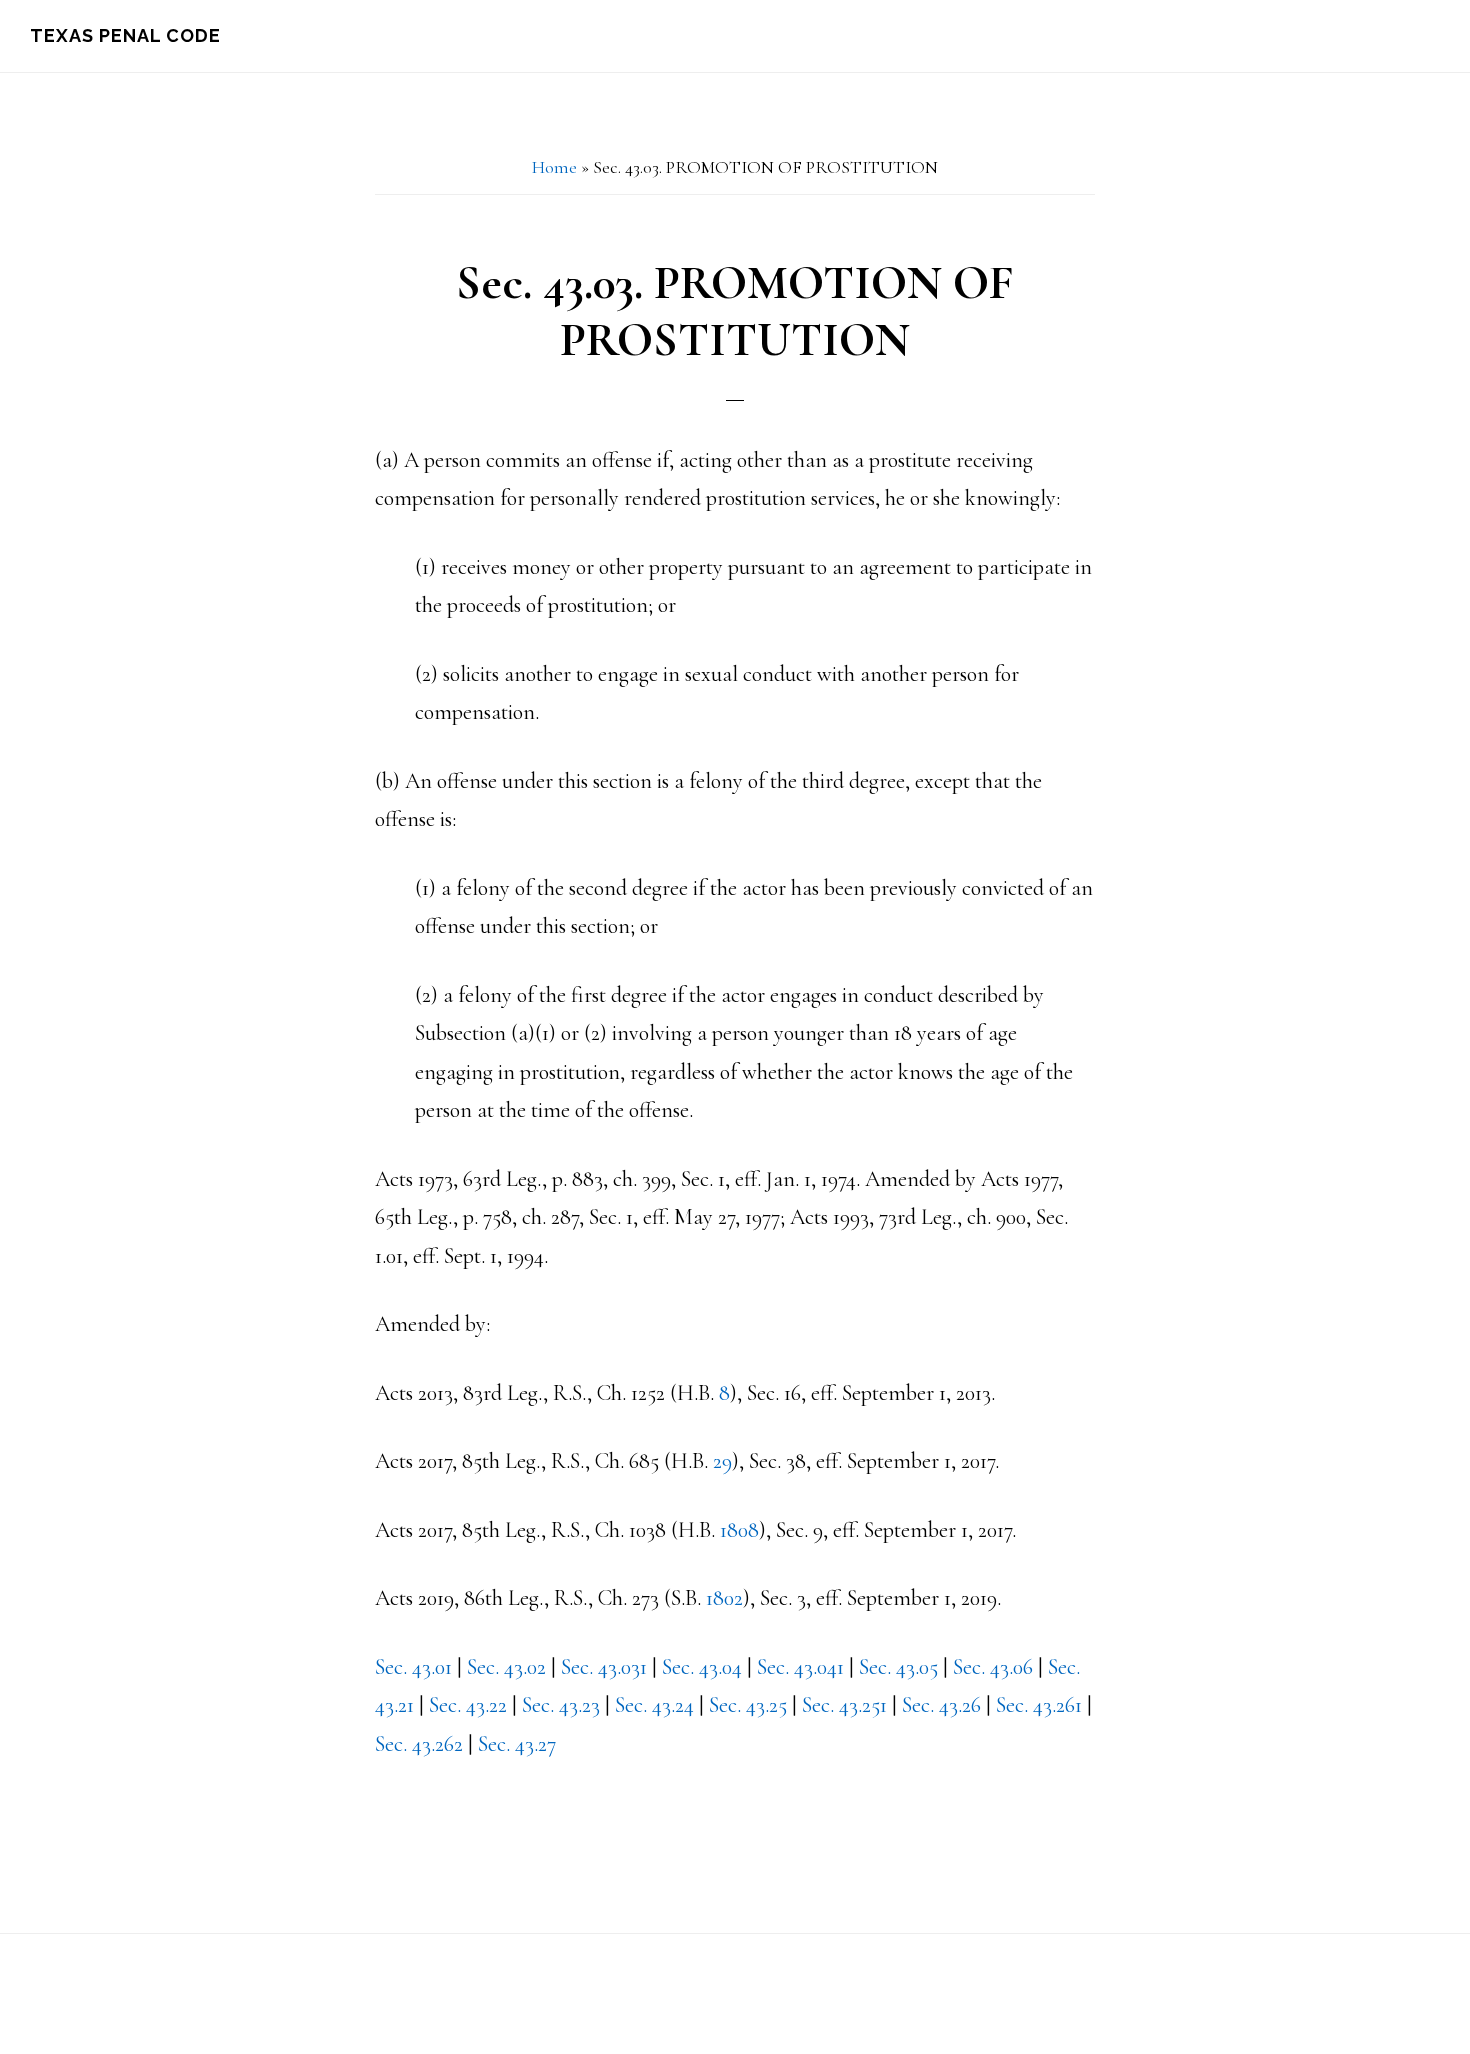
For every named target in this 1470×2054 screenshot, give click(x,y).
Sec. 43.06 (993, 1667)
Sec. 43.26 (941, 1705)
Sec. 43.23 (561, 1705)
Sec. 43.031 (604, 1667)
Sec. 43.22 (468, 1705)
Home (554, 167)
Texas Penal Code (125, 35)
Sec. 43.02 (506, 1667)
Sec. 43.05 (898, 1667)
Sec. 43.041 (800, 1667)
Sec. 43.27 (517, 1744)
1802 (724, 1598)
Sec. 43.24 (654, 1705)
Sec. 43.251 (844, 1705)
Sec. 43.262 (419, 1744)
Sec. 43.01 (413, 1667)
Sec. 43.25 (748, 1705)
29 (722, 1461)
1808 (739, 1530)
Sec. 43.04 (702, 1667)
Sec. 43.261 (1039, 1705)
